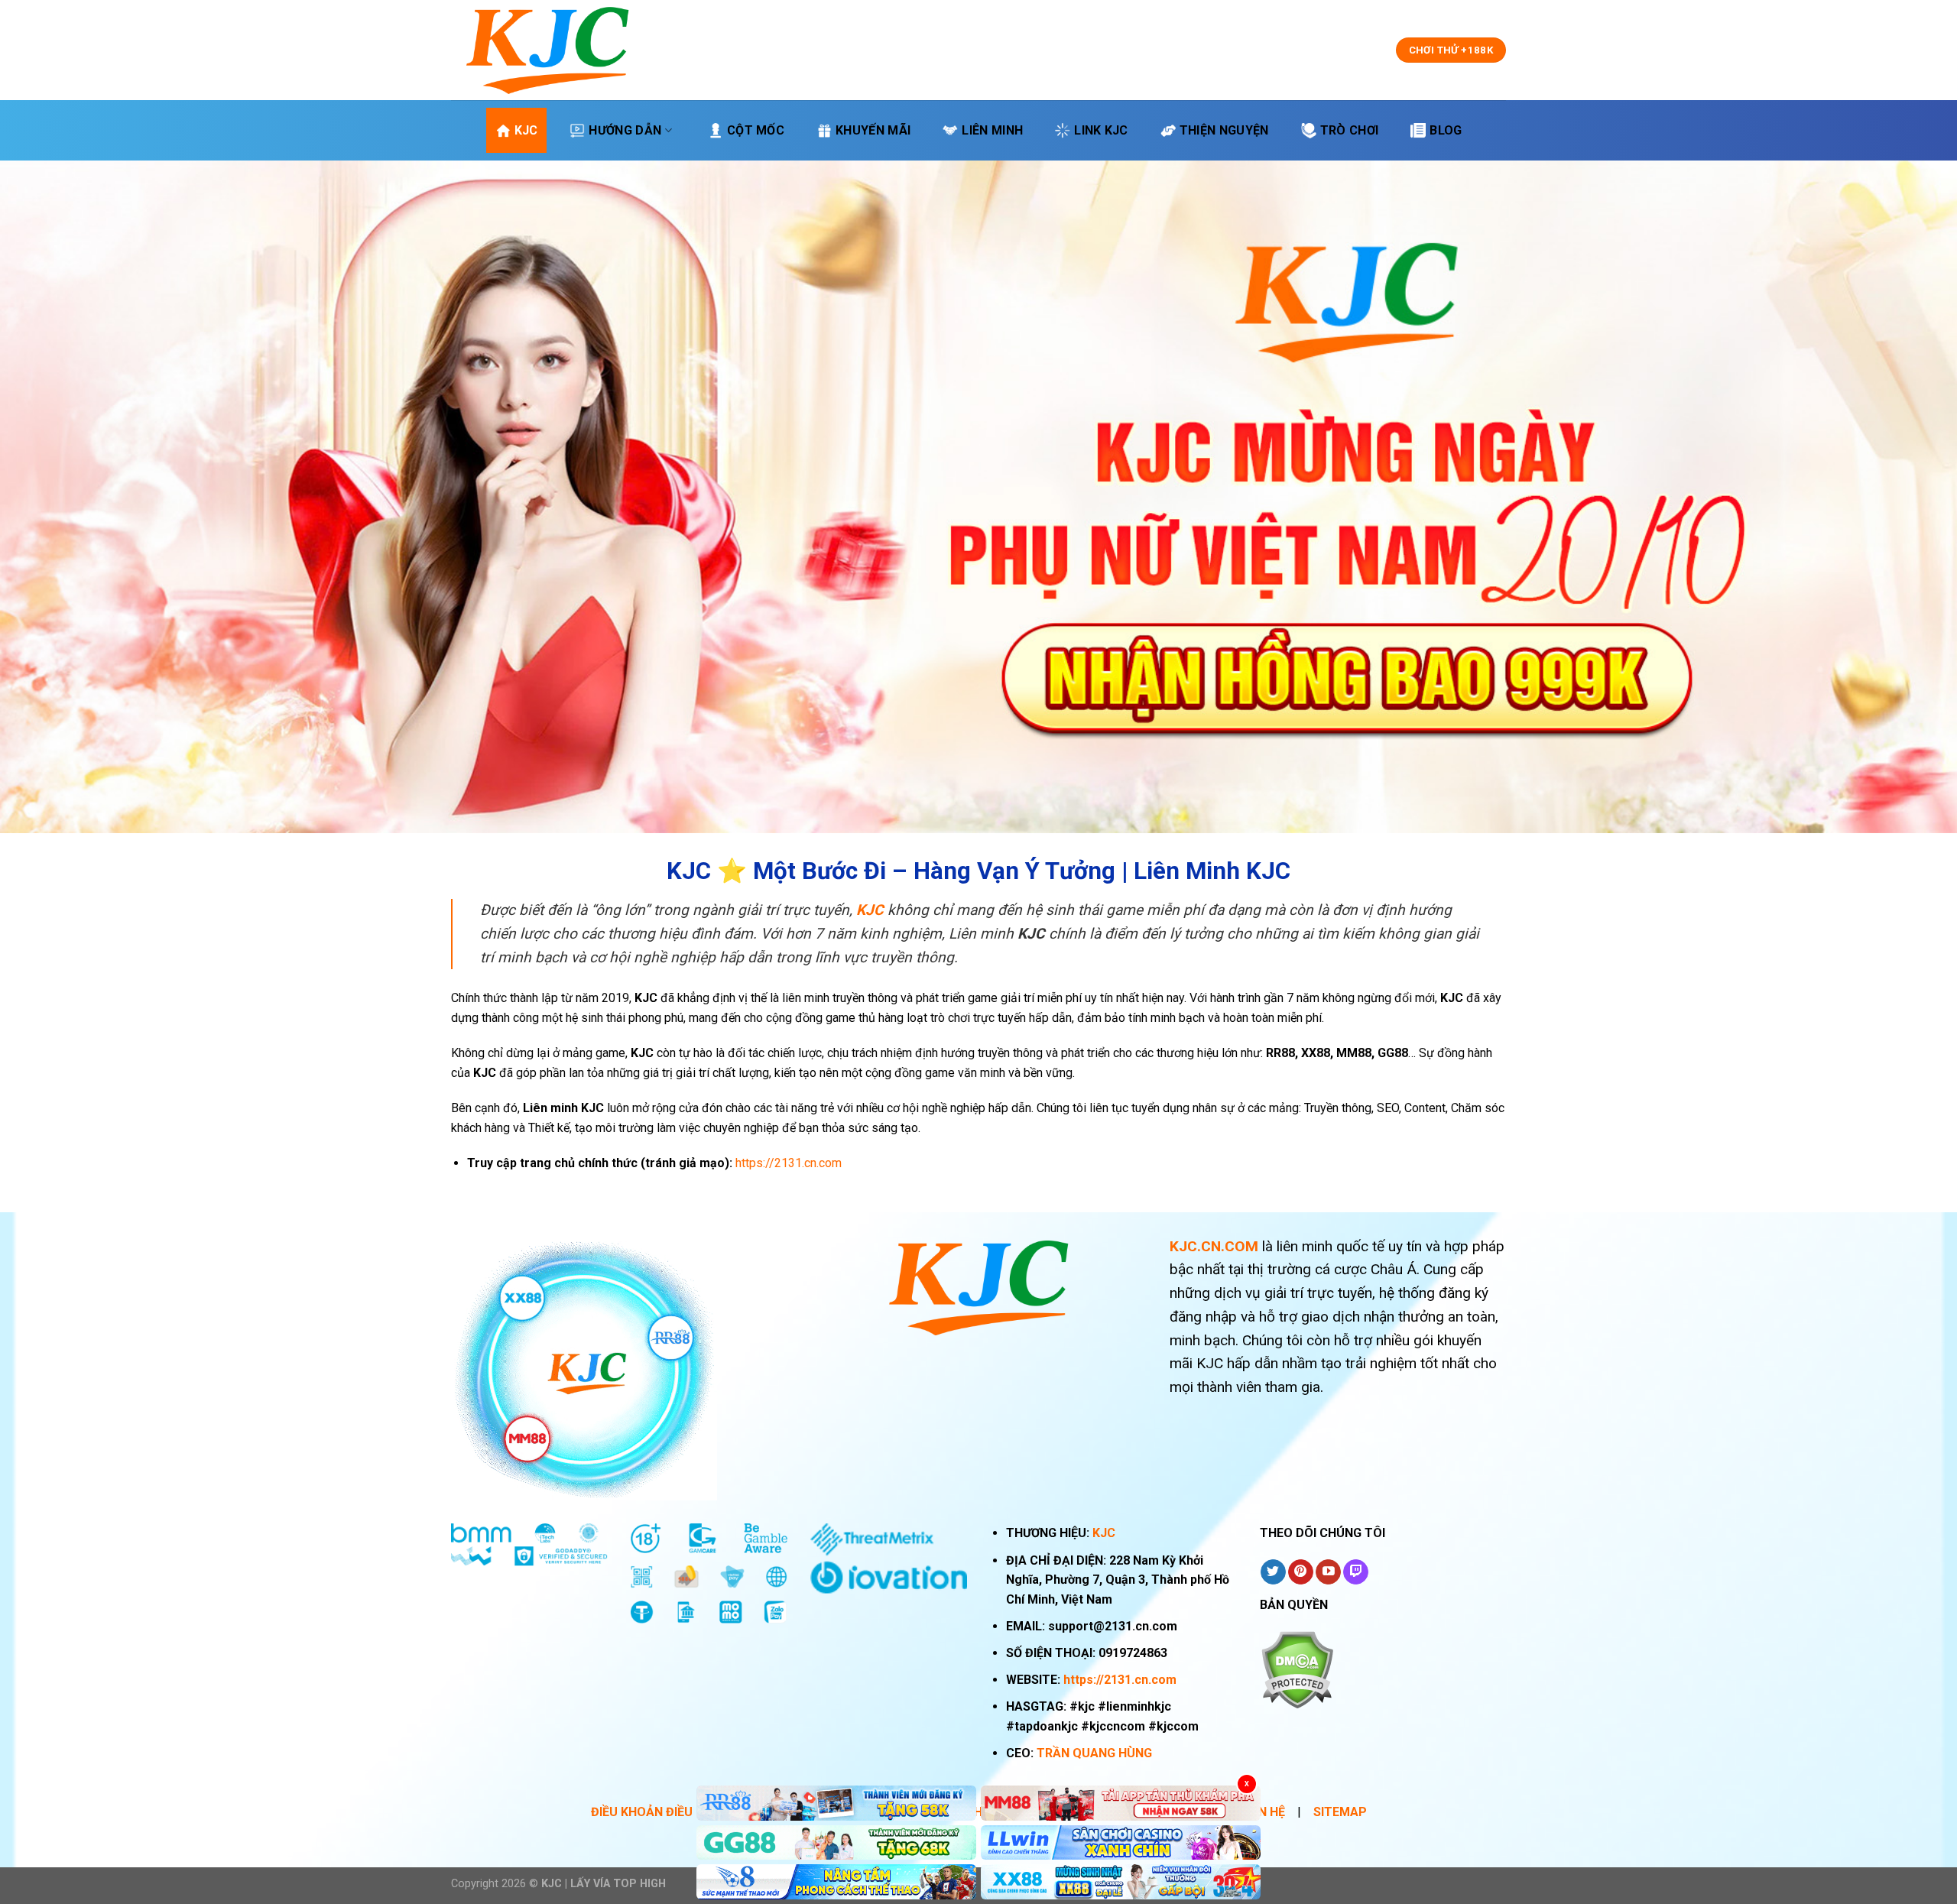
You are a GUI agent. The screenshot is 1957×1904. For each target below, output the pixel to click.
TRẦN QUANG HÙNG (1094, 1753)
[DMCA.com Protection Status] (1297, 1669)
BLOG (1446, 130)
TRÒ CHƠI (1350, 130)
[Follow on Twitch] (1356, 1572)
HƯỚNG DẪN (625, 130)
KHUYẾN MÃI (873, 130)
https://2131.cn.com (1120, 1680)
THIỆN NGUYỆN (1224, 130)
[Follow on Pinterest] (1301, 1572)
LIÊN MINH (992, 130)
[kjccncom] (547, 50)
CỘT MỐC (756, 130)
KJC (526, 130)
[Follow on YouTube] (1328, 1572)
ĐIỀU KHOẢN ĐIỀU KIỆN (656, 1812)
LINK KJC (1101, 130)
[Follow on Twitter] (1273, 1572)
